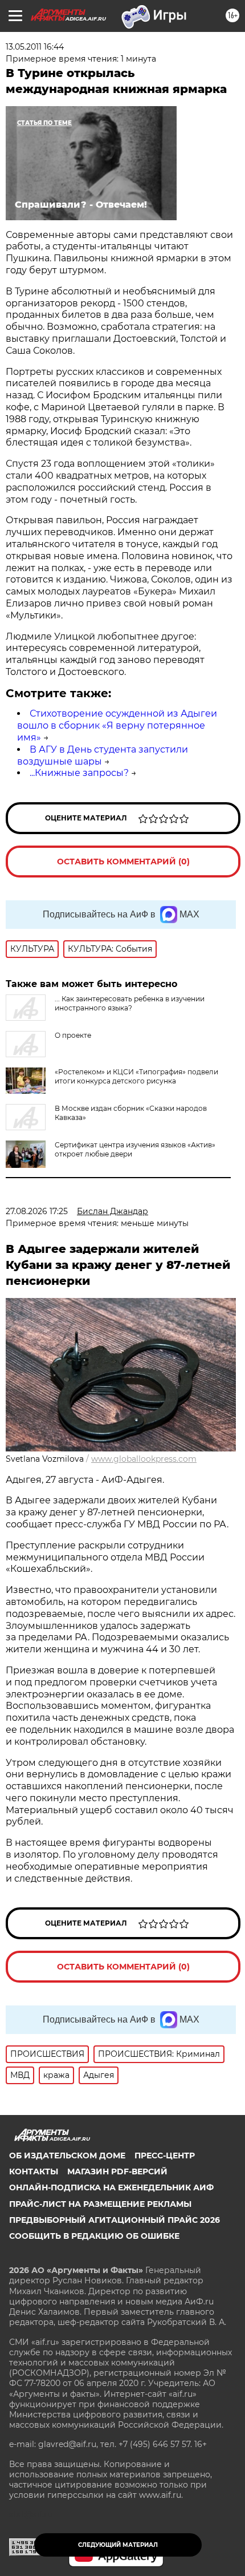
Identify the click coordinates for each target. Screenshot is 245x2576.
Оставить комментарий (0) (123, 862)
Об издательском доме (67, 2156)
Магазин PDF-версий (117, 2171)
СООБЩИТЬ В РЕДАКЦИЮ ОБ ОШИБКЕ (94, 2236)
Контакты (34, 2171)
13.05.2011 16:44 (35, 47)
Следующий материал (118, 2545)
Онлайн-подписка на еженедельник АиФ (111, 2187)
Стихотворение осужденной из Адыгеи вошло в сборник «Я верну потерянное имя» (117, 725)
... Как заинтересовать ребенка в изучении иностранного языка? (130, 1003)
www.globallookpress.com (144, 1459)
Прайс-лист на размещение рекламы (100, 2204)
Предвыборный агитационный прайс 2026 (115, 2220)
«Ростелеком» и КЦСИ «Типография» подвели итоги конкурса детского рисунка (136, 1076)
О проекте (73, 1035)
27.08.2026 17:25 (37, 1211)
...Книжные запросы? (79, 773)
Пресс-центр (165, 2156)
